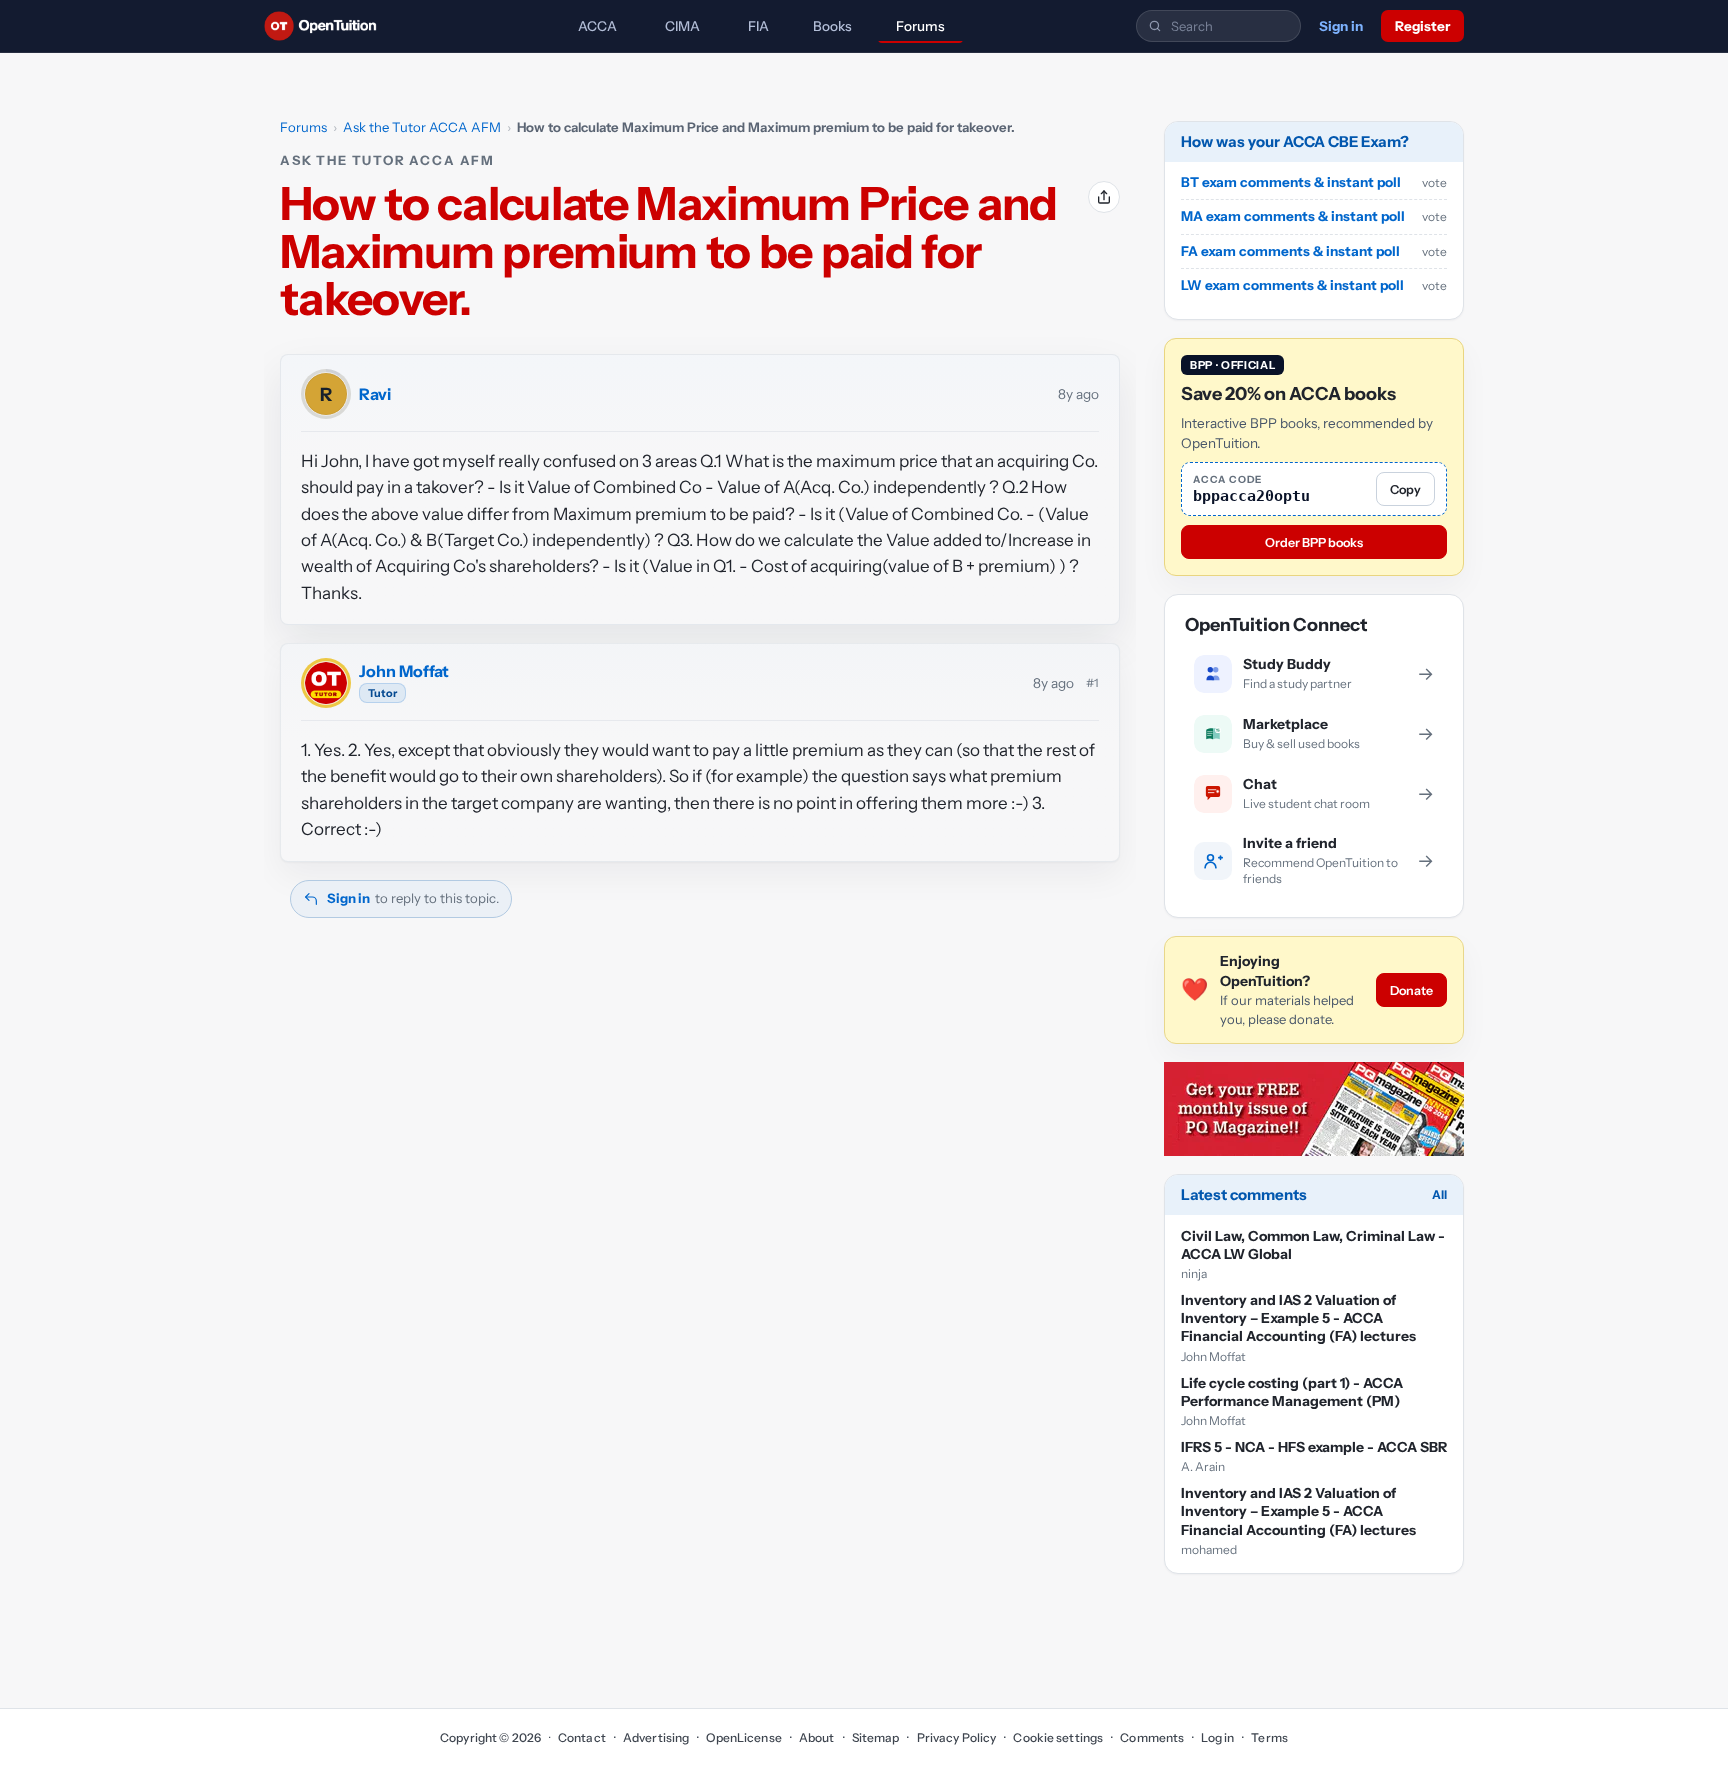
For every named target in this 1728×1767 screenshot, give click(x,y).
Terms (1269, 1737)
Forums (920, 26)
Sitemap (876, 1737)
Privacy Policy (956, 1737)
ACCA (597, 26)
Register (1422, 26)
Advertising (656, 1737)
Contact (582, 1737)
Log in (1217, 1737)
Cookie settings (1058, 1737)
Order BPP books (1314, 542)
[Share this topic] (1104, 197)
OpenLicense (743, 1737)
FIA (758, 26)
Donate (1411, 990)
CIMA (682, 26)
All (1439, 1194)
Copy (1405, 489)
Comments (1152, 1737)
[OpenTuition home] (325, 26)
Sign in (1341, 26)
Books (832, 26)
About (817, 1737)
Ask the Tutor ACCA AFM (422, 127)
